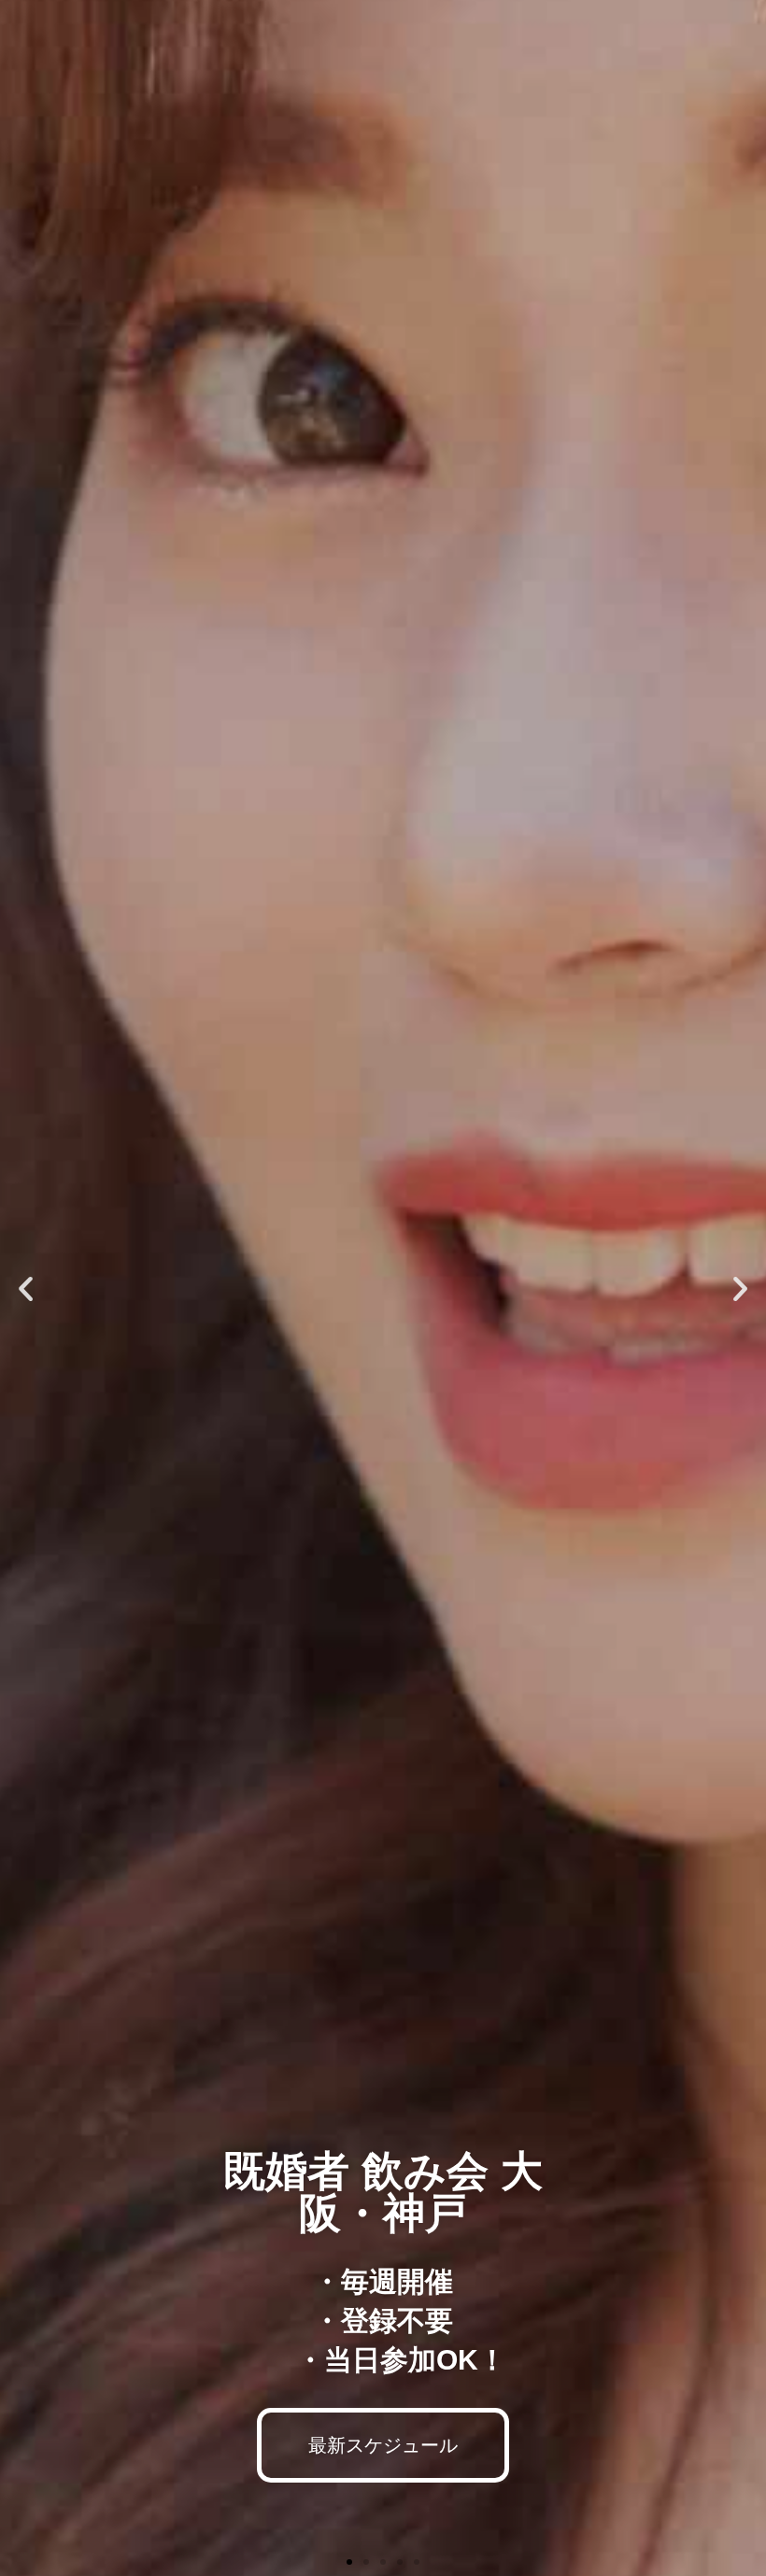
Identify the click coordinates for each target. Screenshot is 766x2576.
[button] (26, 1288)
